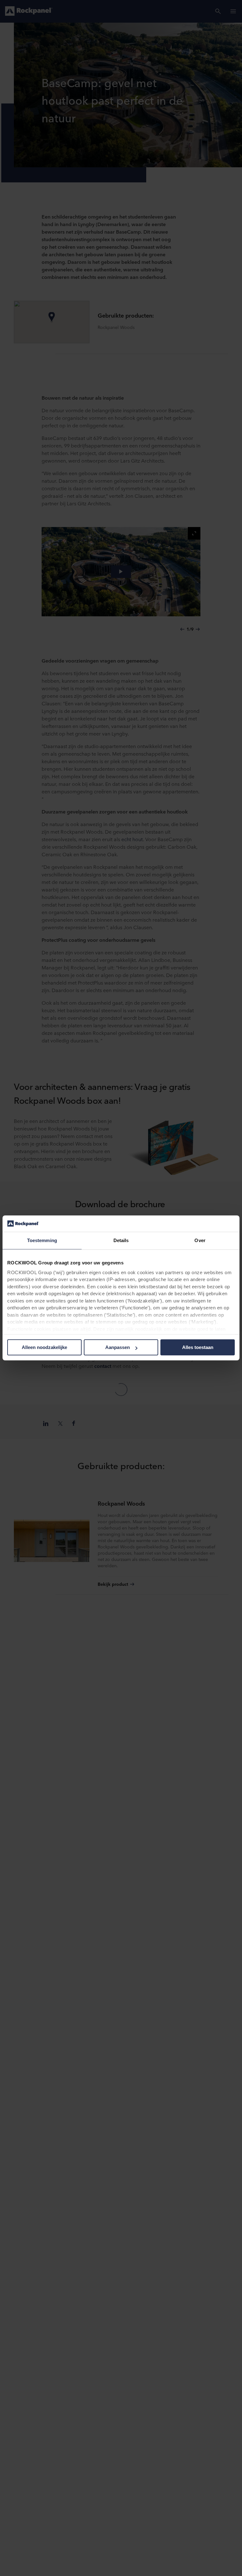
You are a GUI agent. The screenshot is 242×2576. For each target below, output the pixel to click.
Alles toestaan (198, 1348)
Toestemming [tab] (42, 1241)
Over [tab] (200, 1241)
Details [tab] (121, 1241)
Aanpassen (118, 1348)
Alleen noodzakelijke (44, 1348)
